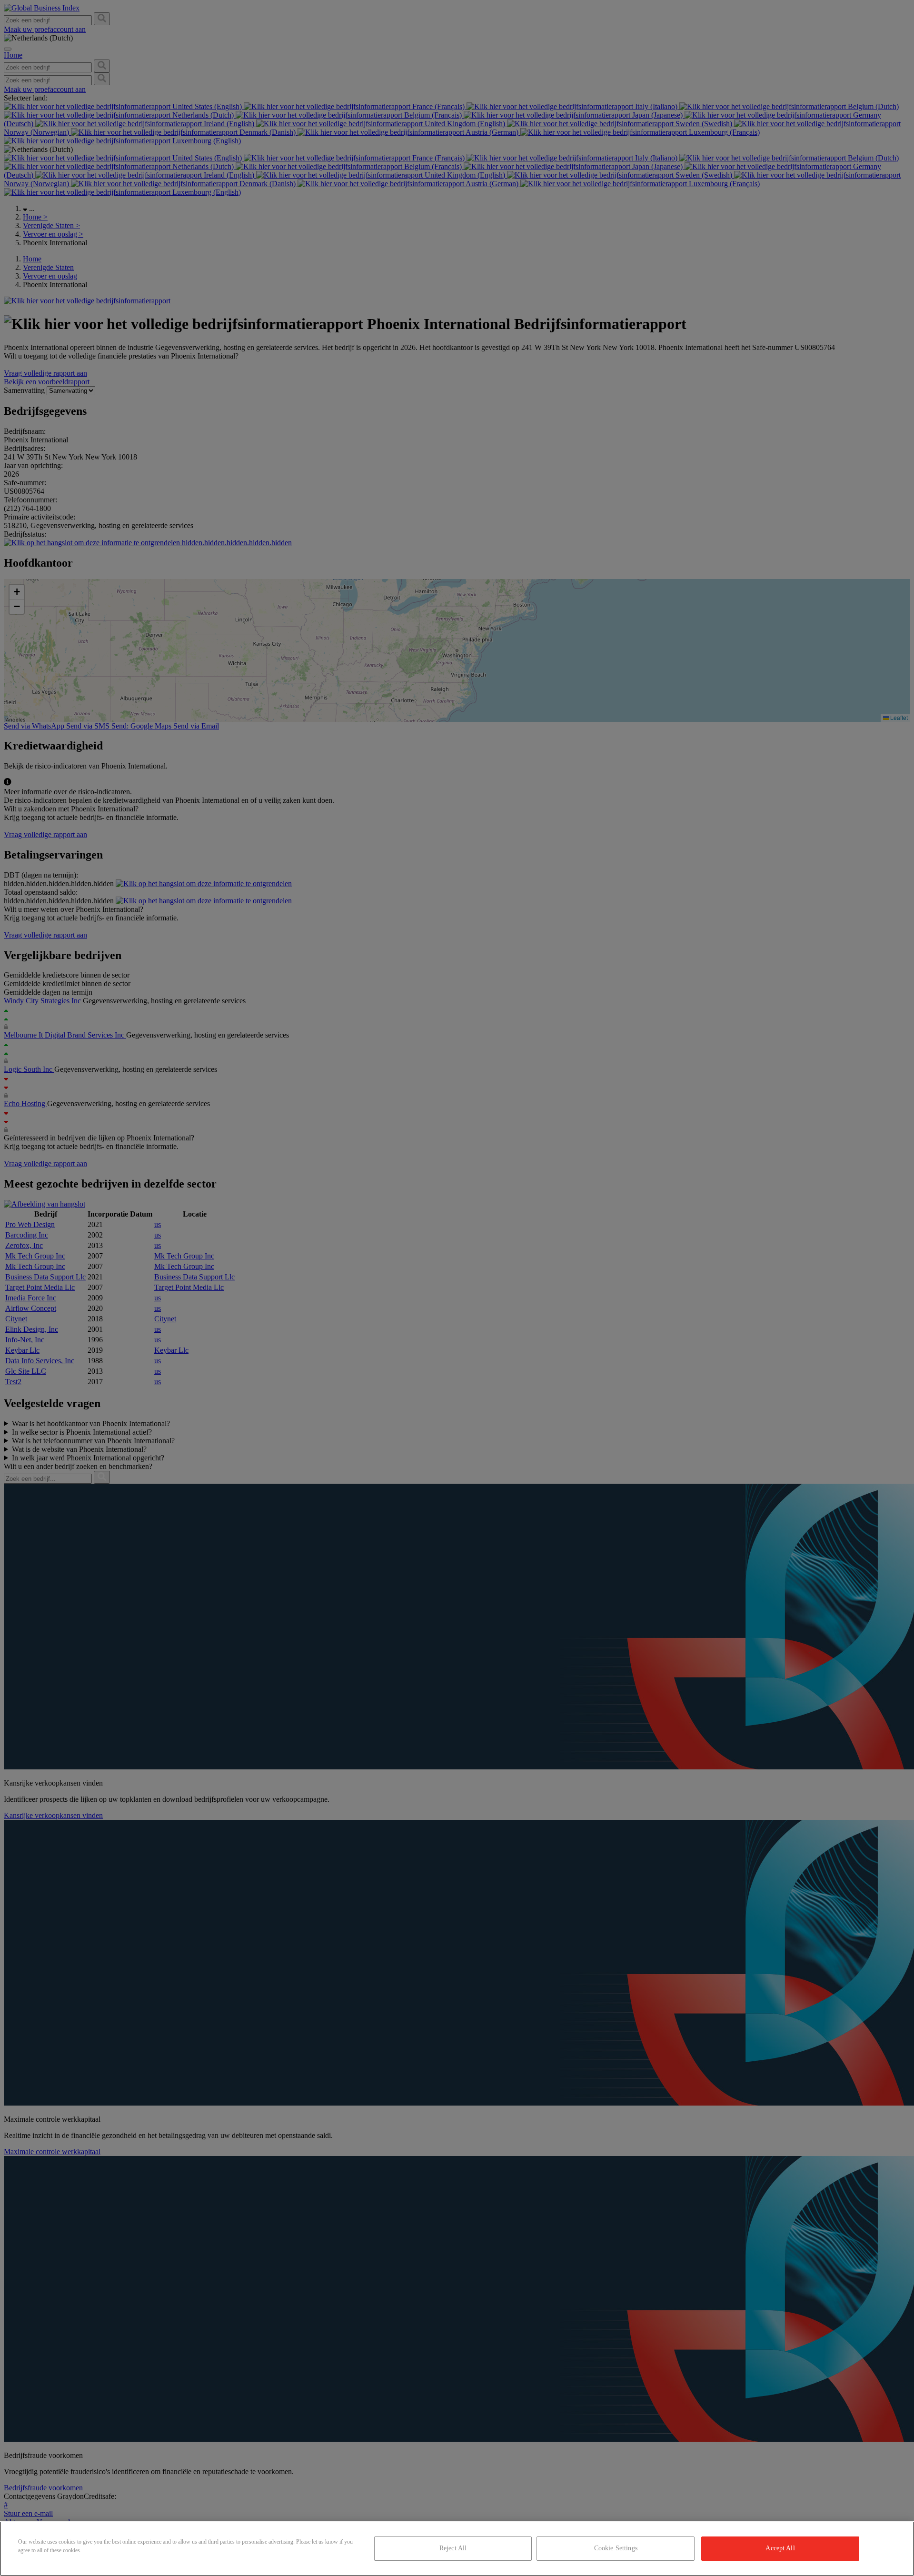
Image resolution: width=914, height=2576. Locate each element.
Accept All (780, 2548)
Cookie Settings (616, 2548)
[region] (457, 2549)
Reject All (453, 2548)
